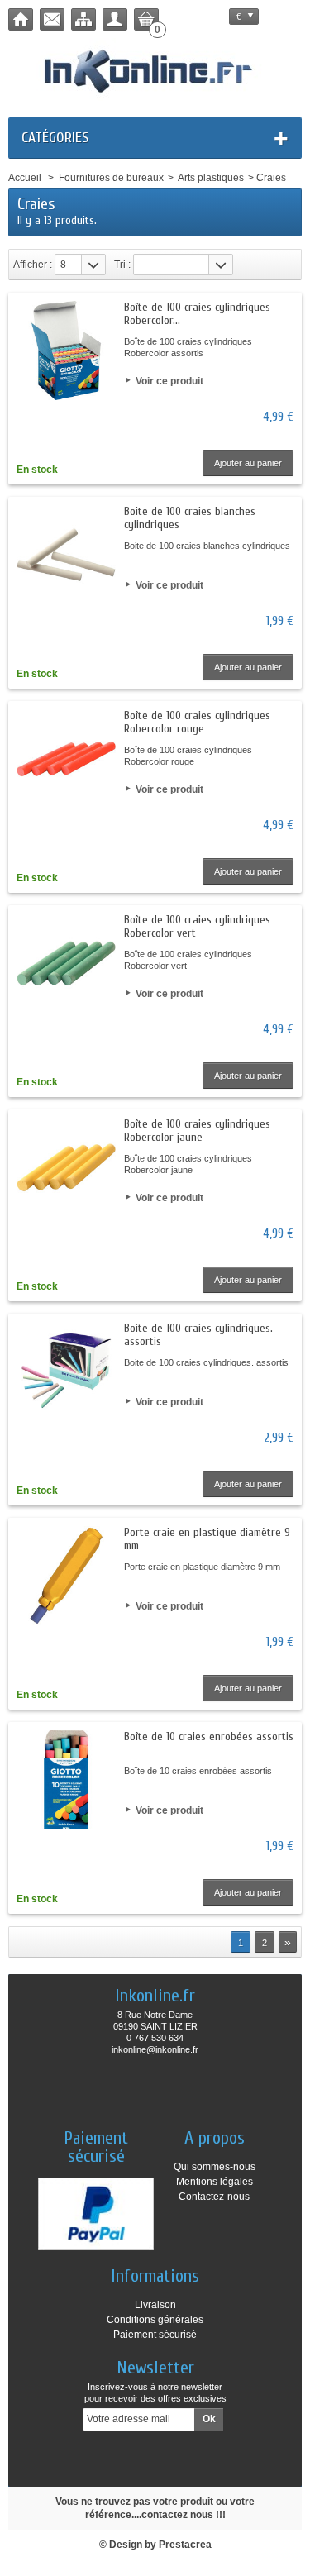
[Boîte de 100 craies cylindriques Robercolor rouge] (66, 759)
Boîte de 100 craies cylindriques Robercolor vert (197, 926)
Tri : (122, 265)
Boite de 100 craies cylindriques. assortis (198, 1335)
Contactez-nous (214, 2197)
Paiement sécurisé (155, 2335)
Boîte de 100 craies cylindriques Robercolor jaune (197, 1131)
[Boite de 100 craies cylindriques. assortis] (66, 1371)
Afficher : (33, 265)
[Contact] (52, 19)
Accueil (25, 178)
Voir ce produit (169, 381)
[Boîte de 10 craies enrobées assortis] (66, 1780)
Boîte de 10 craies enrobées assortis (209, 1736)
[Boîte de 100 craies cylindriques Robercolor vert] (66, 963)
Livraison (155, 2305)
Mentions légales (215, 2182)
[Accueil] (21, 19)
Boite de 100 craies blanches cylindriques (190, 518)
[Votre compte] (115, 19)
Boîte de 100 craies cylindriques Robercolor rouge (197, 722)
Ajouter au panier (248, 463)
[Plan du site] (83, 19)
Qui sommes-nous (215, 2167)
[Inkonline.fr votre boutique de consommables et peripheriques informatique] (155, 69)
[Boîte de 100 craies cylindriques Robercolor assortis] (66, 351)
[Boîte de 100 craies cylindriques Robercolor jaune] (66, 1167)
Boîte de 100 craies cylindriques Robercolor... (197, 314)
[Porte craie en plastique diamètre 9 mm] (66, 1576)
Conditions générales (155, 2320)
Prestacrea (185, 2545)
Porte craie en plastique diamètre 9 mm (207, 1539)
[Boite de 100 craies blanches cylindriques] (66, 555)
